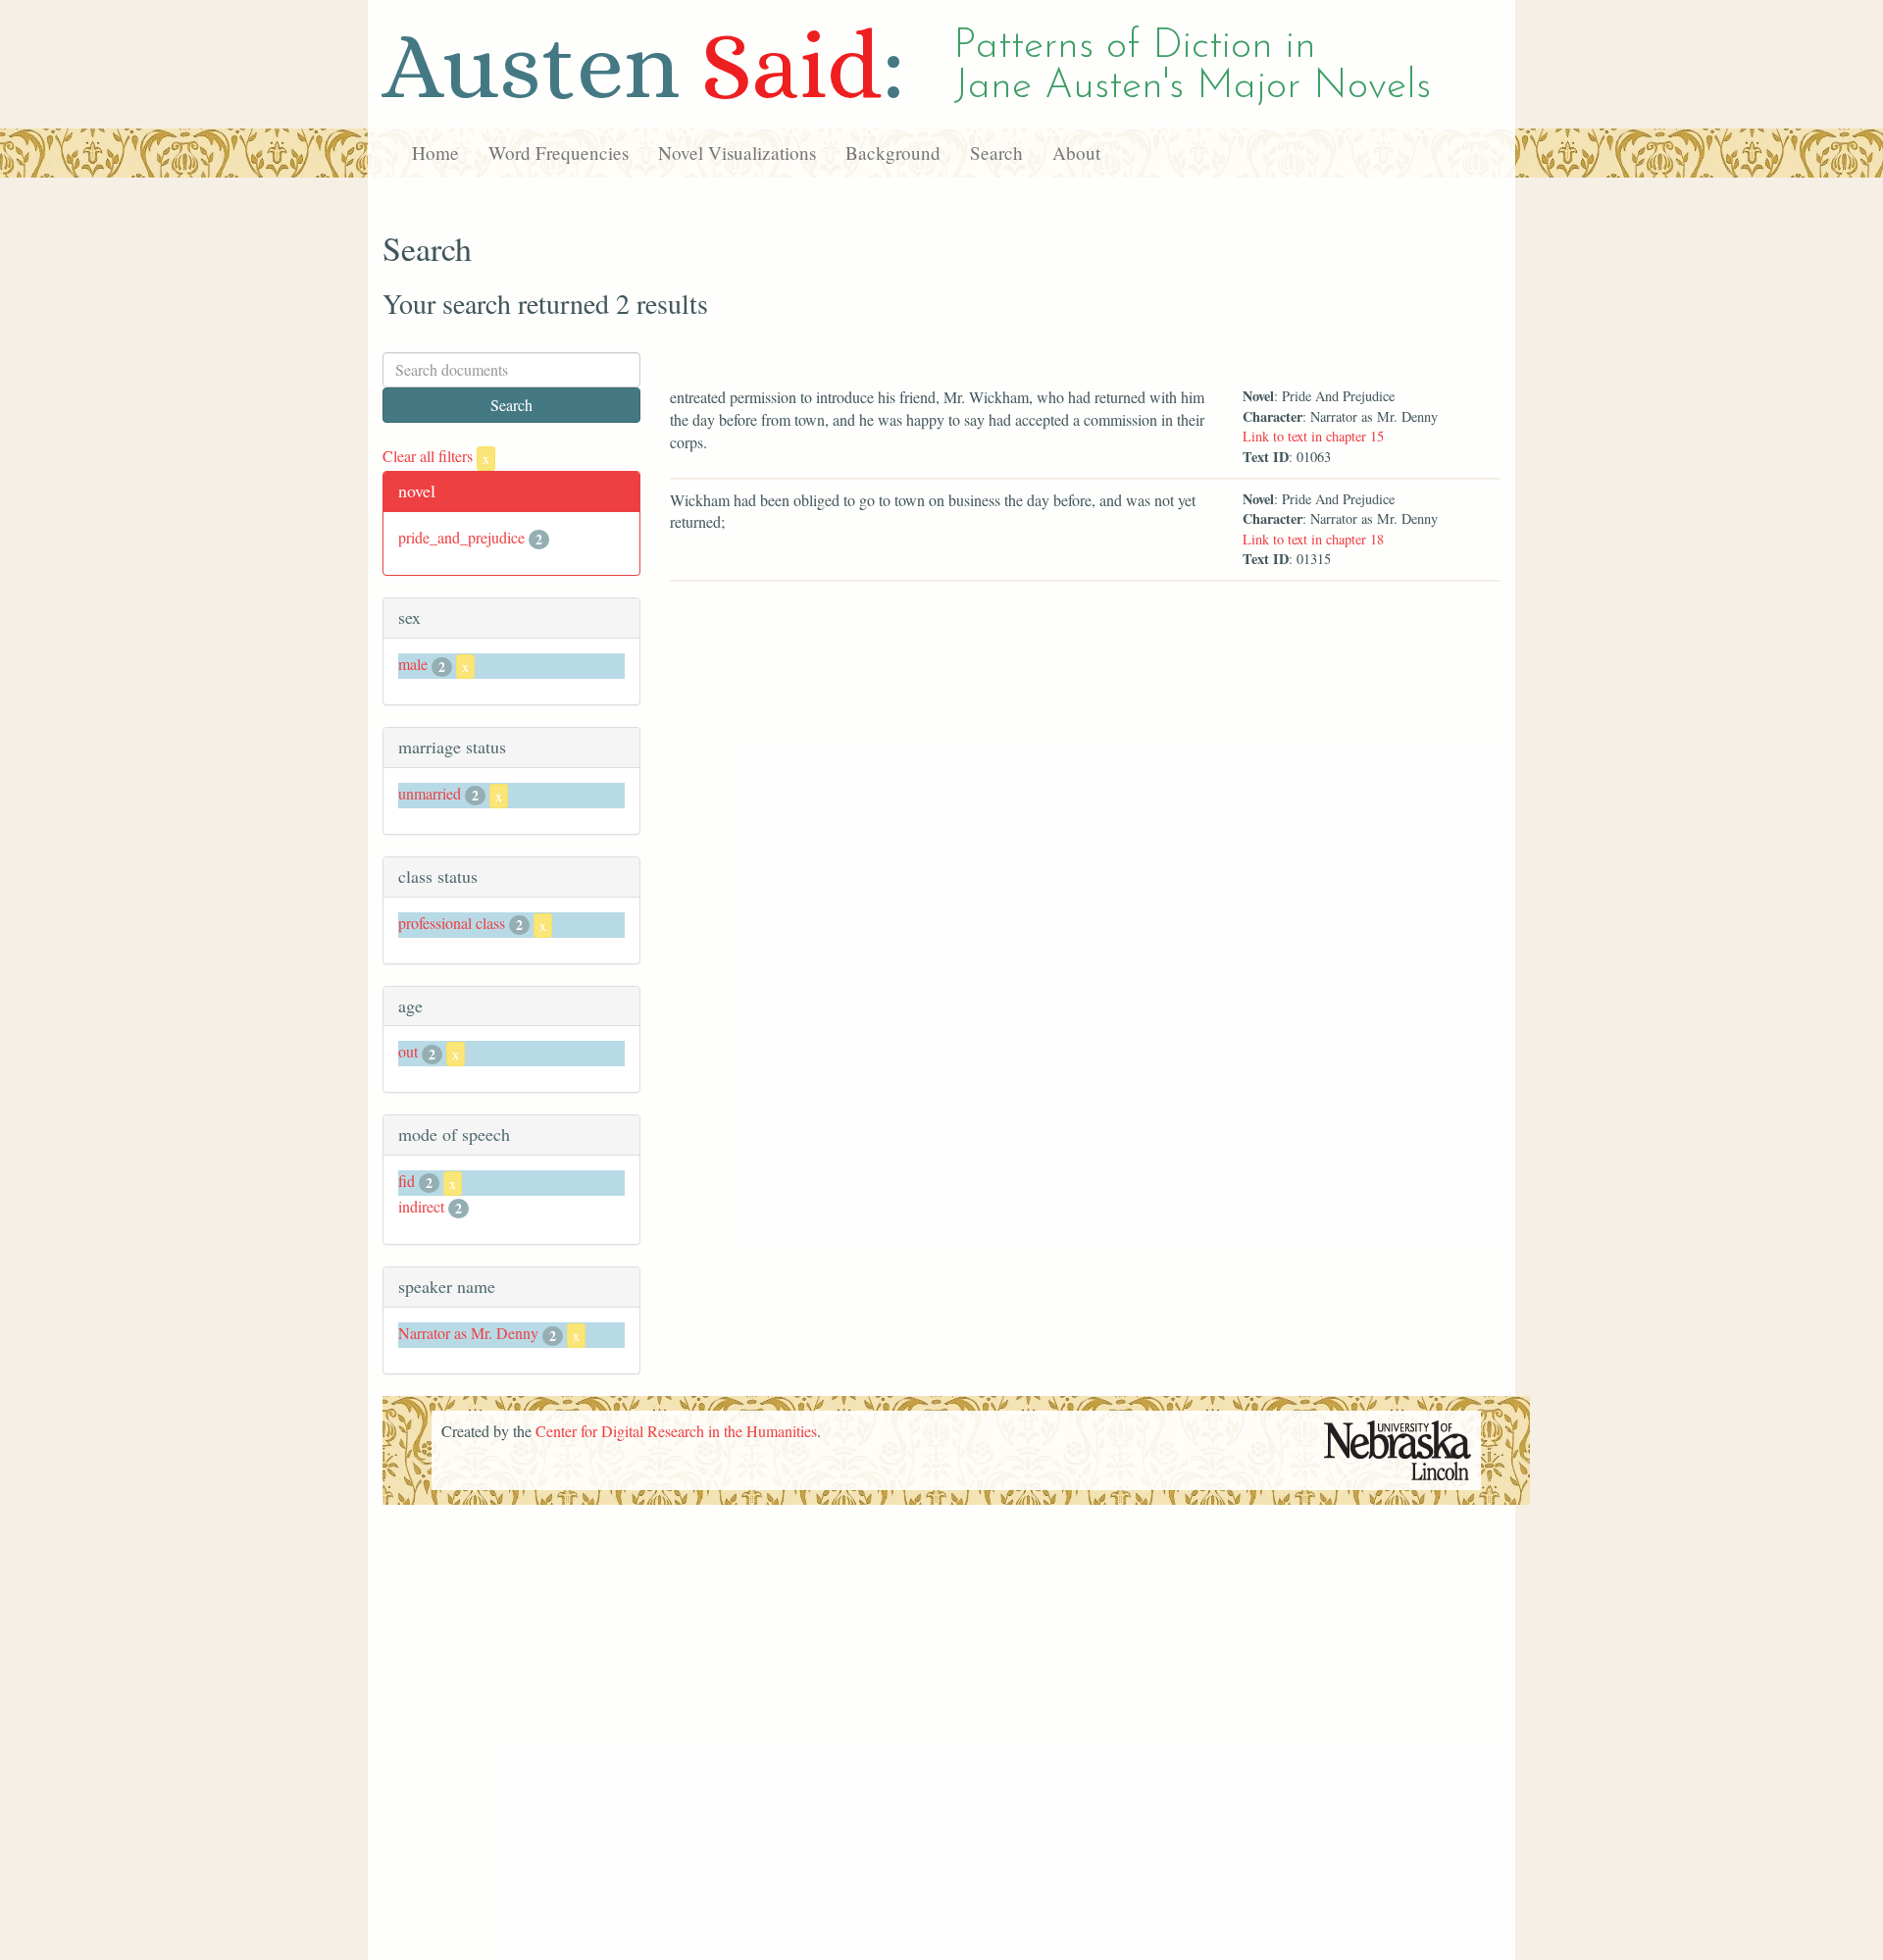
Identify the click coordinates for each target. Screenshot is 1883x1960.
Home (435, 153)
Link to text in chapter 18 (1313, 539)
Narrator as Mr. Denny (468, 1333)
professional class (452, 923)
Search (996, 153)
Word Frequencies (559, 153)
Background (893, 153)
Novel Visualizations (737, 153)
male (413, 664)
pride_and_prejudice (461, 537)
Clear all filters (436, 456)
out (408, 1051)
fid (407, 1181)
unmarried (430, 793)
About (1076, 153)
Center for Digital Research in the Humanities (676, 1431)
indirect (421, 1206)
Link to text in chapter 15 (1313, 436)
